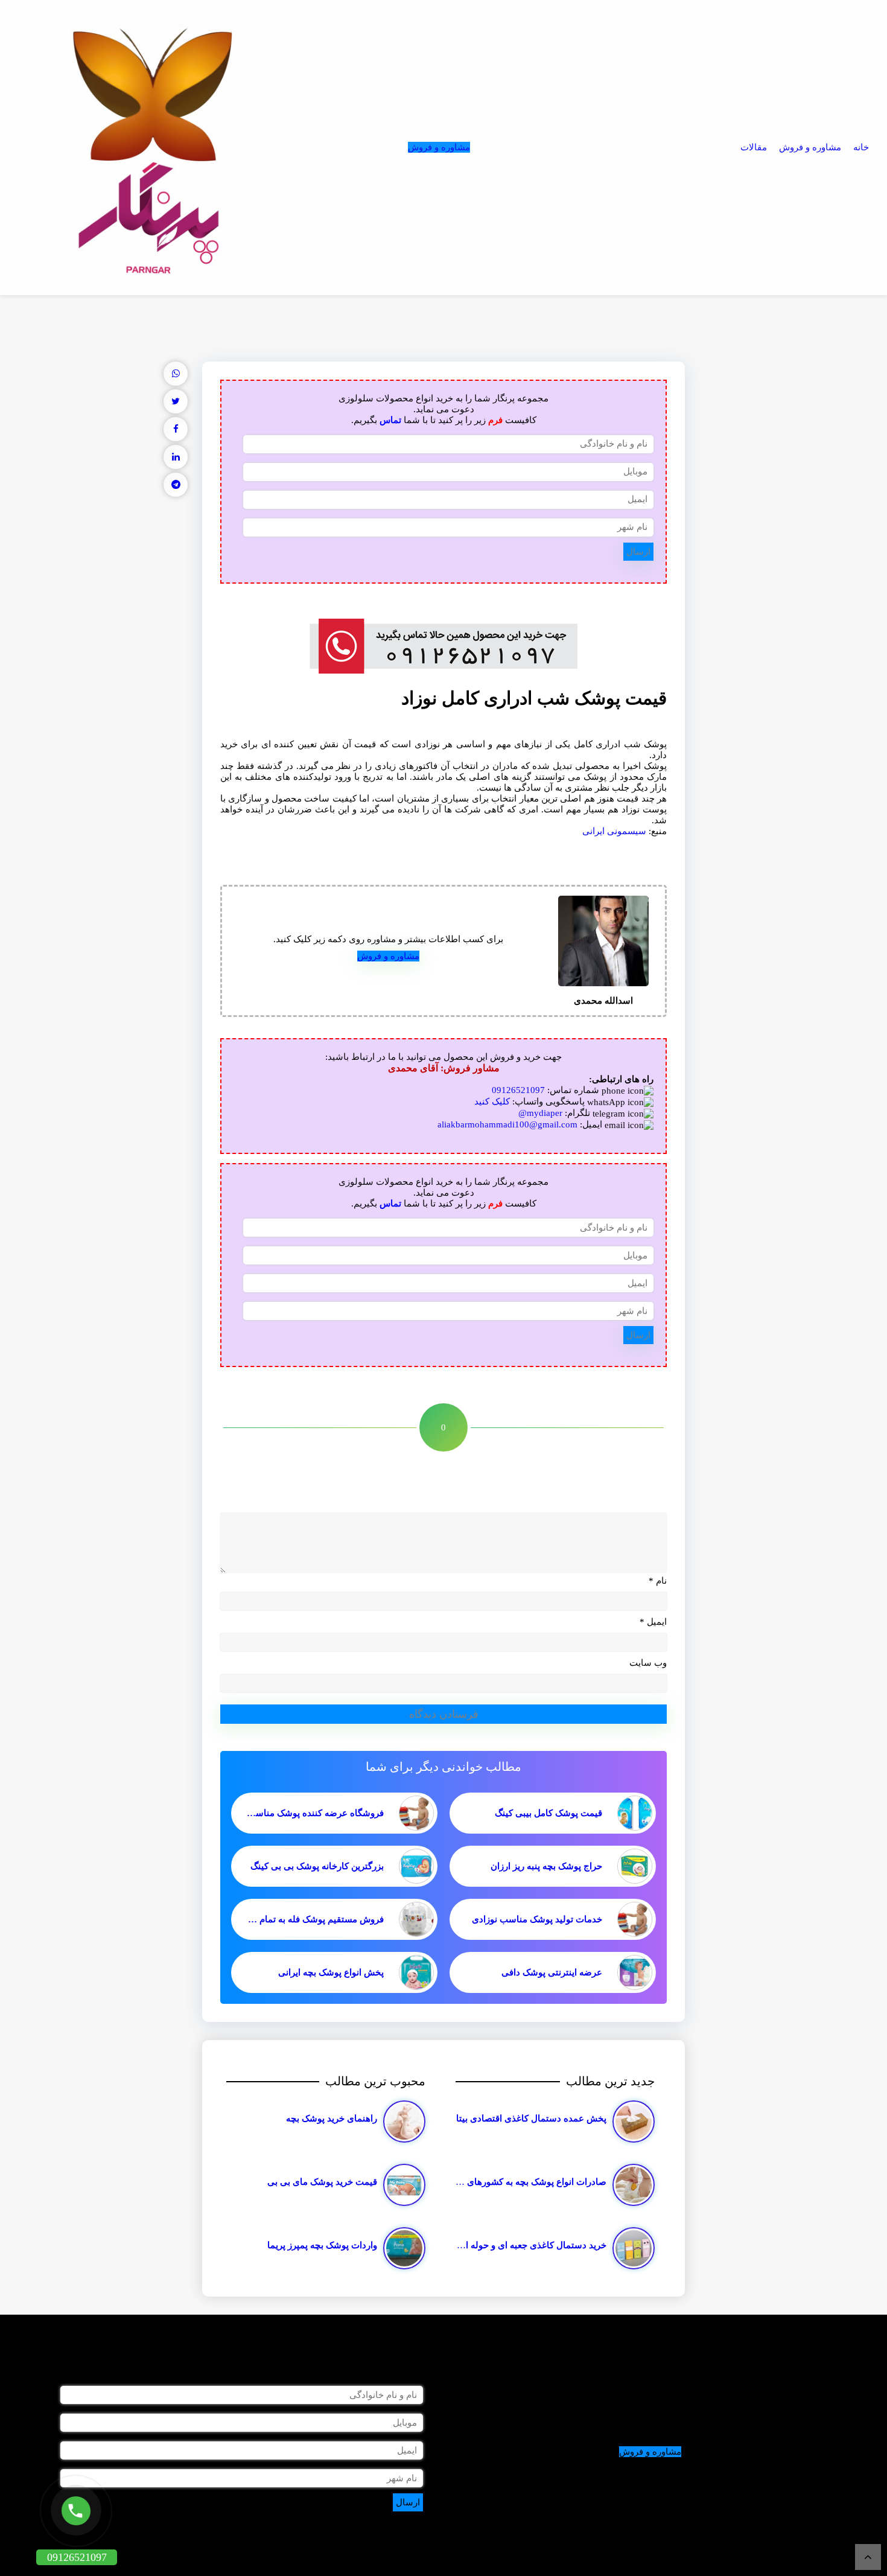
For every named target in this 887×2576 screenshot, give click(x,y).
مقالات (754, 147)
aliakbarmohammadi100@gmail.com (507, 1124)
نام (658, 1581)
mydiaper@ (540, 1113)
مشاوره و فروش (810, 147)
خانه (861, 147)
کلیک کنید (492, 1101)
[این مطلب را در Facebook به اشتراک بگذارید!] (176, 429)
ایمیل (653, 1622)
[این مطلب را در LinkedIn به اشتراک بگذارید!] (176, 457)
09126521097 (518, 1090)
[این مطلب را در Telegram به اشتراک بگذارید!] (176, 485)
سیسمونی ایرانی (614, 831)
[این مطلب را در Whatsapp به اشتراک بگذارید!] (176, 374)
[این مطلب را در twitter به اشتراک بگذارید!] (176, 401)
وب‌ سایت (648, 1663)
